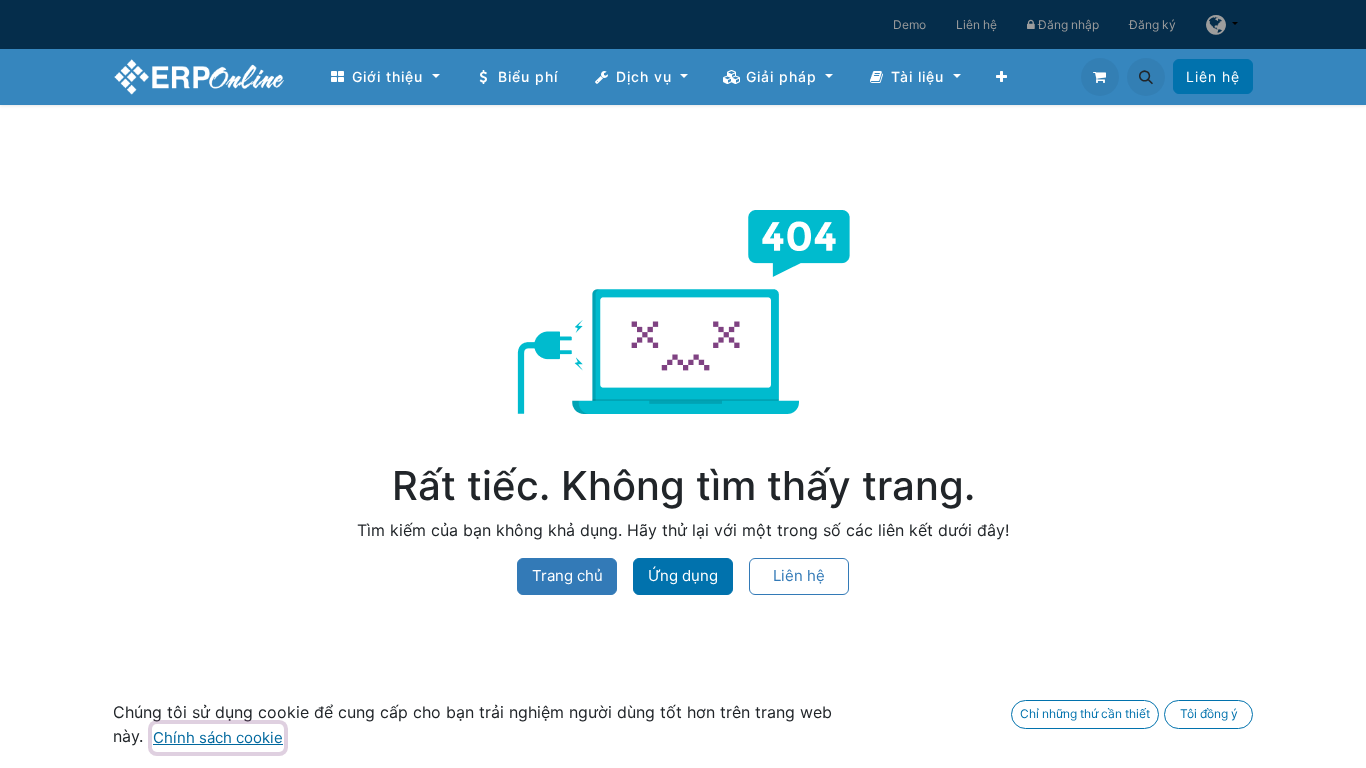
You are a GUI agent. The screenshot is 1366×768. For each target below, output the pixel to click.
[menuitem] (384, 76)
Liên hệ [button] (799, 575)
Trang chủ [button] (567, 575)
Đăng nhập (1067, 24)
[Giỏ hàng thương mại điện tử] (1100, 77)
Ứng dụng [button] (683, 575)
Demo (909, 24)
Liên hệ (976, 24)
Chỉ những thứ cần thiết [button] (1085, 713)
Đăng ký (1152, 24)
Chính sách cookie (218, 737)
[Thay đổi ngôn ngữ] (1222, 24)
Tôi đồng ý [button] (1209, 713)
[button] (1146, 77)
